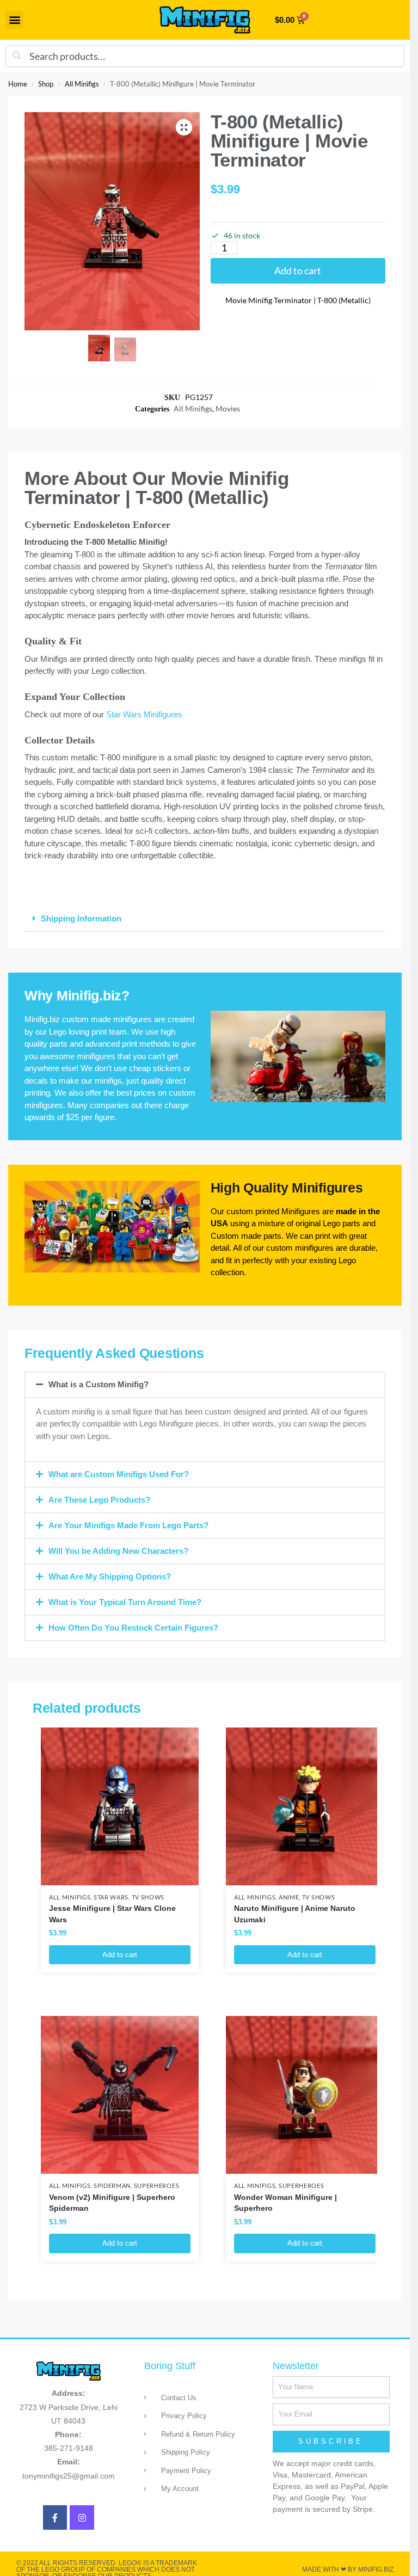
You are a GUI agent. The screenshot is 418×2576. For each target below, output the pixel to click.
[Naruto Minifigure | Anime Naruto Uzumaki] (305, 1806)
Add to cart (298, 270)
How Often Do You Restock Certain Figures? (133, 1628)
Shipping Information (81, 918)
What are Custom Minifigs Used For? (119, 1474)
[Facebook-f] (55, 2517)
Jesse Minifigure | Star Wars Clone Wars (112, 1914)
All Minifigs (82, 84)
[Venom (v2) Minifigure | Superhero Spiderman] (120, 2095)
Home (18, 84)
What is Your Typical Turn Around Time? (125, 1602)
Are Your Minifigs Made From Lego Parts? (128, 1525)
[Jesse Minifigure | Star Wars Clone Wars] (120, 1806)
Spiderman (112, 2186)
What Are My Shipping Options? (110, 1576)
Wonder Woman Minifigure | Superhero (285, 2203)
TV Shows (148, 1897)
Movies (228, 409)
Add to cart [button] (120, 1955)
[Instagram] (82, 2517)
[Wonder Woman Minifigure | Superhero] (305, 2095)
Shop (46, 84)
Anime (289, 1897)
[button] (14, 20)
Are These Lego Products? (99, 1500)
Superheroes (157, 2186)
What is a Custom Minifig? (99, 1384)
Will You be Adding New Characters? (118, 1551)
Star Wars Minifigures (144, 714)
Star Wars (111, 1897)
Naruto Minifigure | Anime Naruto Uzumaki (295, 1914)
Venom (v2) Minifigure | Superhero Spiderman (112, 2203)
